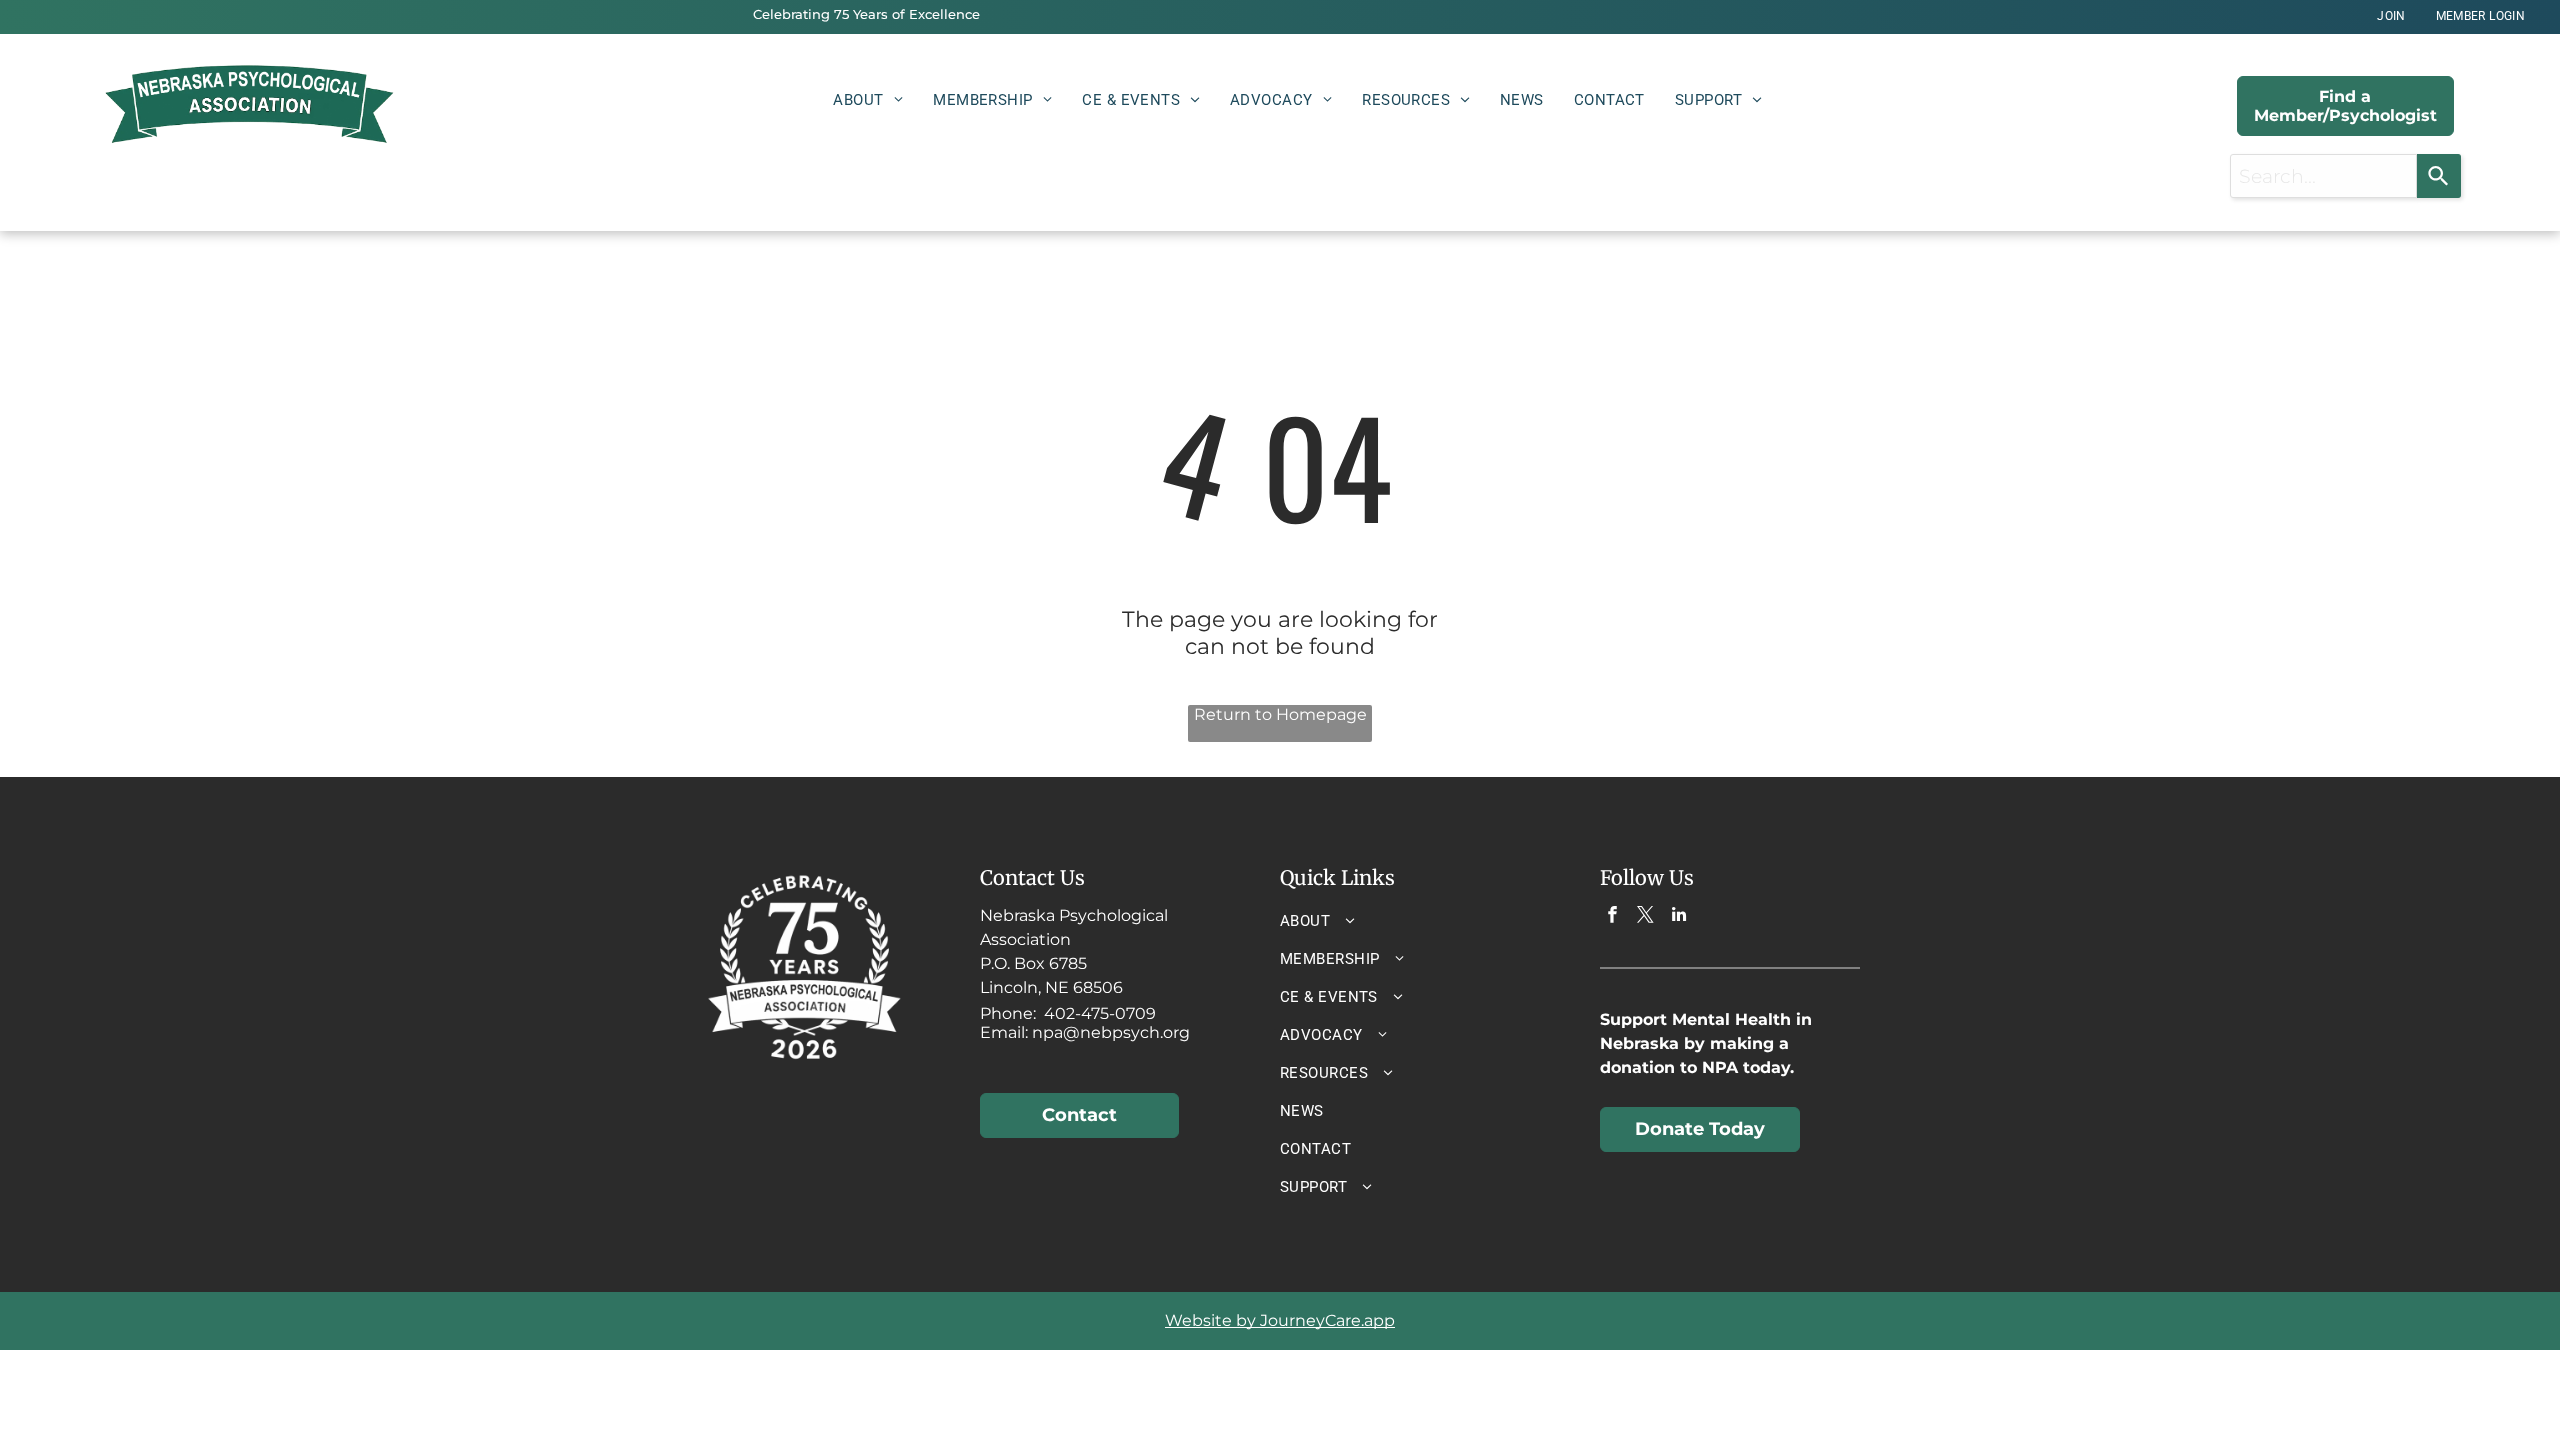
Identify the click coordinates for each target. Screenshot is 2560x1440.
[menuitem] (2391, 16)
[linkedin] (1678, 917)
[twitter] (1645, 917)
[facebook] (1612, 917)
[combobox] (2323, 176)
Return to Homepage (1280, 714)
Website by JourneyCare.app (1280, 1320)
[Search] (2439, 176)
